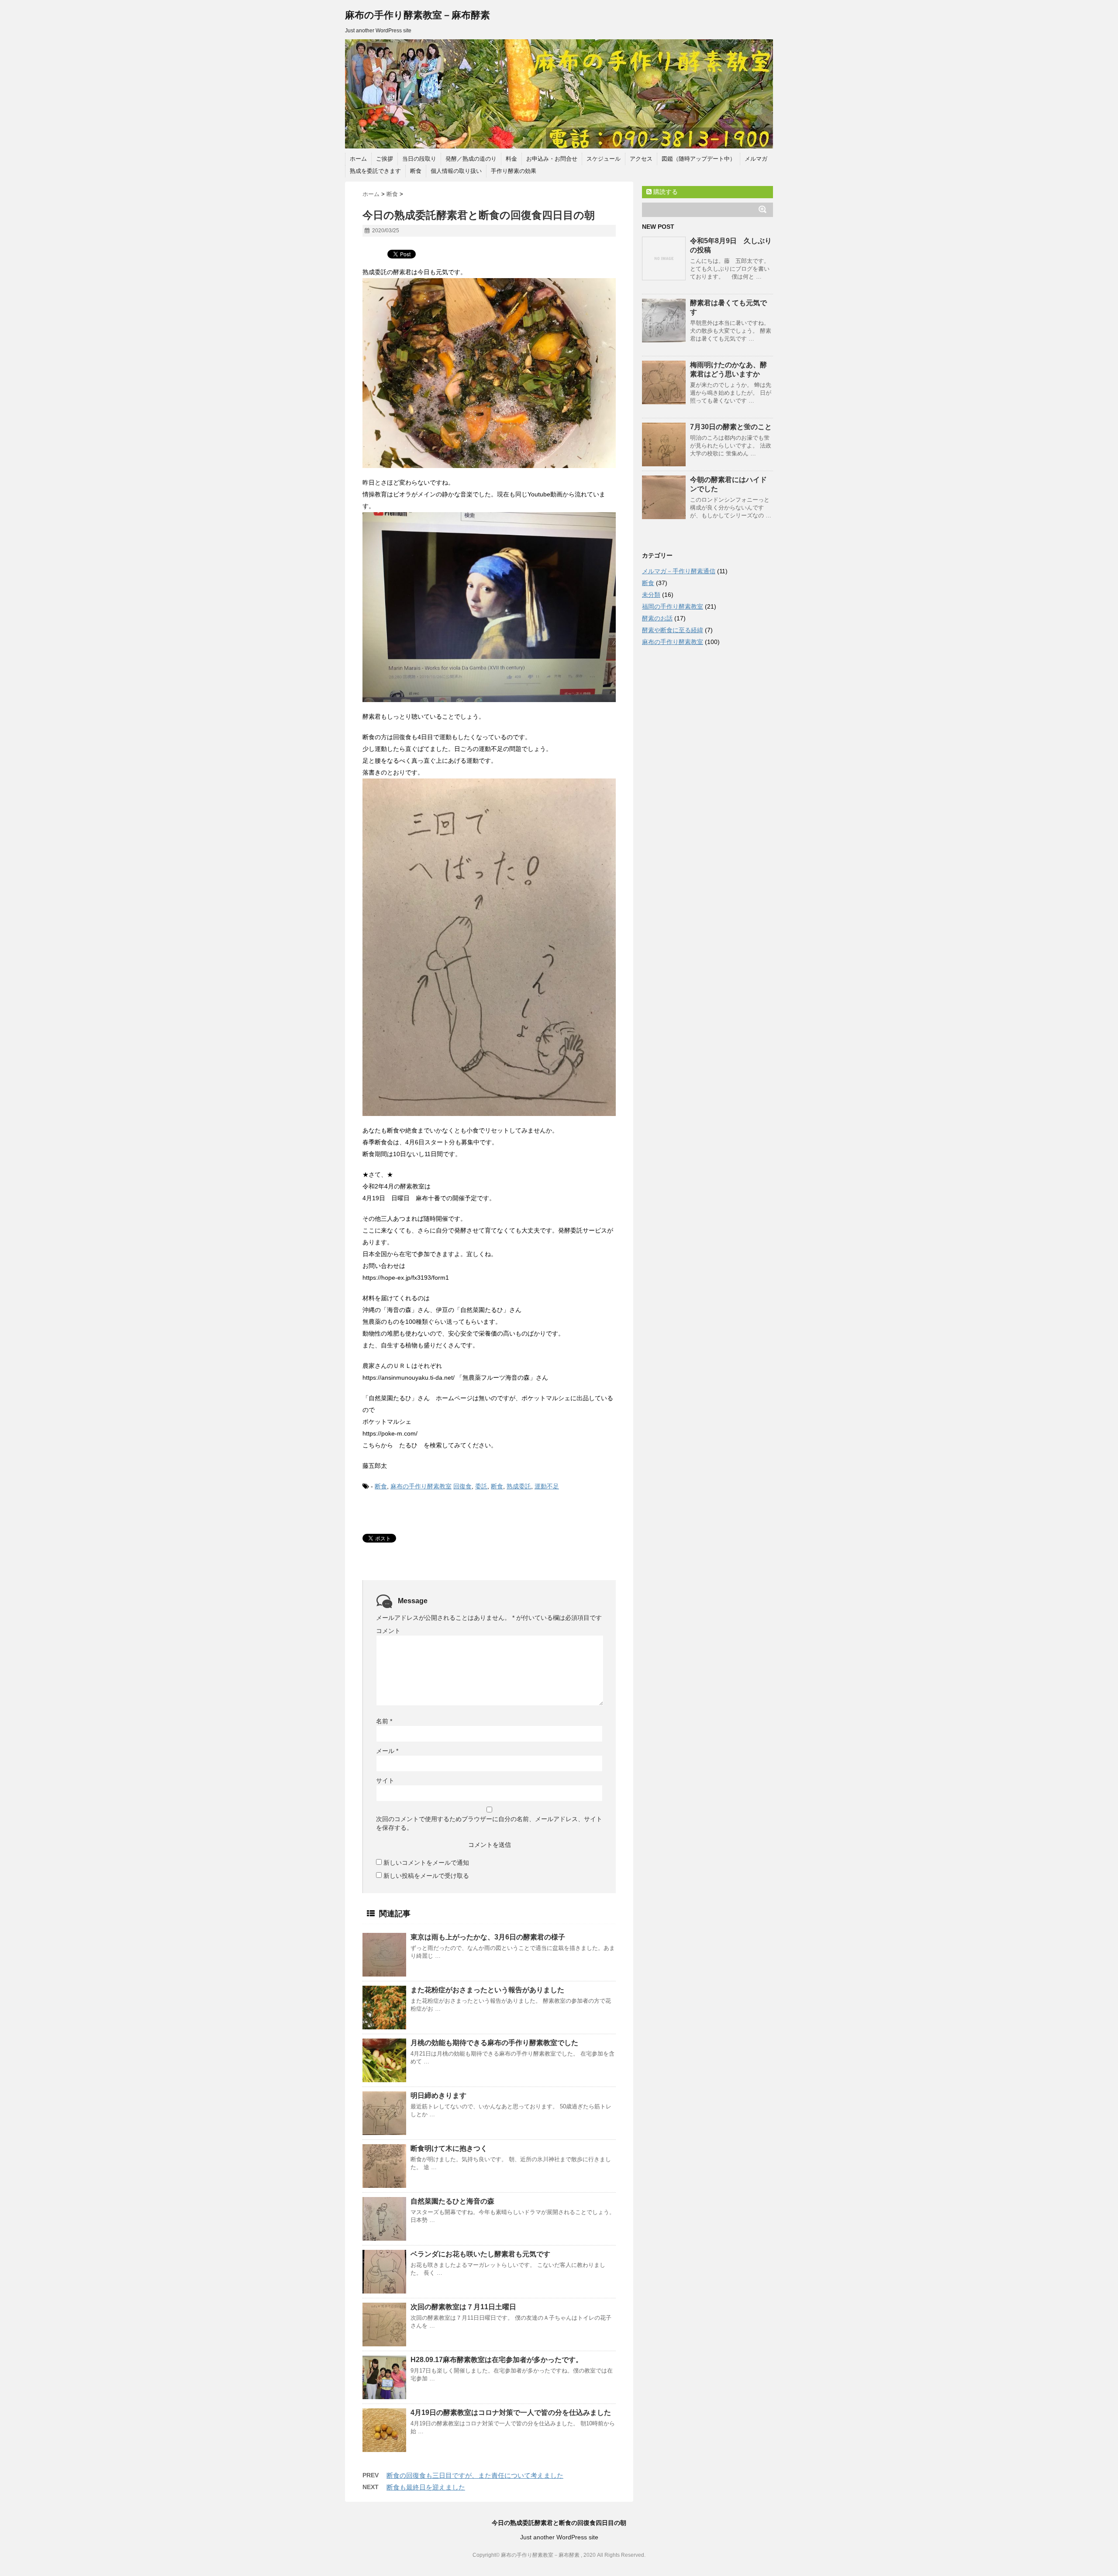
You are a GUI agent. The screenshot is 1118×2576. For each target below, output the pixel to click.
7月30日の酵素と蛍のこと (731, 427)
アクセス (641, 159)
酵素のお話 (657, 618)
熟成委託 (519, 1486)
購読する (665, 192)
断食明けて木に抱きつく (449, 2148)
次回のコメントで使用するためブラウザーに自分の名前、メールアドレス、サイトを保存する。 (489, 1823)
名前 (384, 1721)
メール (387, 1751)
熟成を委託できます (375, 171)
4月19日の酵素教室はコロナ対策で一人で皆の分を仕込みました (511, 2412)
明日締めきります (438, 2096)
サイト (385, 1780)
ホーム (358, 159)
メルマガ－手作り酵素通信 (679, 571)
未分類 (651, 595)
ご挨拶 (385, 159)
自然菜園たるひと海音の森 (452, 2201)
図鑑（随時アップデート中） (699, 159)
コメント (388, 1631)
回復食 (462, 1486)
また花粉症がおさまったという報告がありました (487, 1990)
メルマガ (756, 159)
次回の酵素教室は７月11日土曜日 (463, 2307)
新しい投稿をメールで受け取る (426, 1876)
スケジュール (604, 159)
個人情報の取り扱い (456, 171)
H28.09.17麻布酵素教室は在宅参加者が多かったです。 (497, 2360)
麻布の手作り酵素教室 (421, 1486)
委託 (481, 1486)
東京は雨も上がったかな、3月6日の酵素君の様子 (488, 1937)
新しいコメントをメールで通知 (426, 1863)
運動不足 (547, 1486)
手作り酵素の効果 (514, 171)
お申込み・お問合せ (552, 159)
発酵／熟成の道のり (471, 159)
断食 (416, 171)
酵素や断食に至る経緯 (673, 630)
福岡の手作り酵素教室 (673, 606)
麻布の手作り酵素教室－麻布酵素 (418, 15)
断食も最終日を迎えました (426, 2487)
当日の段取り (419, 159)
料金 (511, 159)
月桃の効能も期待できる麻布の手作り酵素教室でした (494, 2043)
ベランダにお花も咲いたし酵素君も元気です (480, 2254)
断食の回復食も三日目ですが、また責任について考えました (475, 2475)
